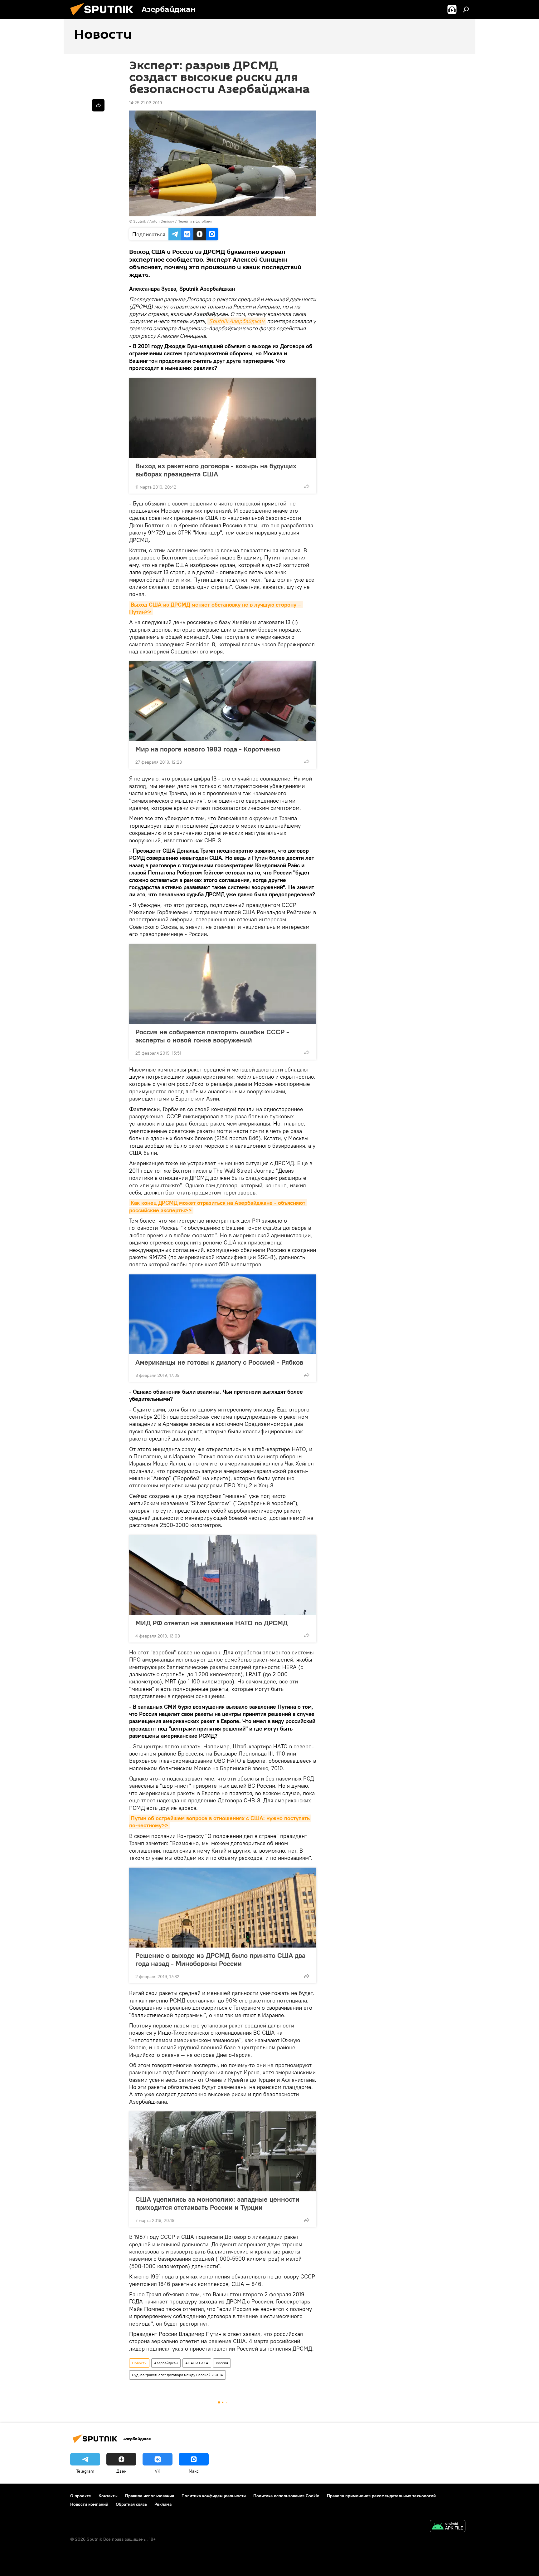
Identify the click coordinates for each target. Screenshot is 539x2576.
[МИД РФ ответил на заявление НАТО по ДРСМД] (223, 1575)
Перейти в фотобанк (195, 221)
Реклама (163, 2504)
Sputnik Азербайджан (237, 321)
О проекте (81, 2496)
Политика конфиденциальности (214, 2496)
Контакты (108, 2496)
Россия (222, 2363)
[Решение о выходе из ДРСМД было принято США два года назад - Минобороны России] (223, 1908)
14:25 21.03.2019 (146, 103)
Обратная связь (131, 2504)
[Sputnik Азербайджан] (104, 17)
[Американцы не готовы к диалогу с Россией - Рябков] (223, 1314)
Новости (139, 2363)
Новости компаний (89, 2504)
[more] (307, 486)
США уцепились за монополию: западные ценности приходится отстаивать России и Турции (217, 2203)
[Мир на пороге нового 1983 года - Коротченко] (223, 701)
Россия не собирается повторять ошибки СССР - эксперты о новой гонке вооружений (212, 1036)
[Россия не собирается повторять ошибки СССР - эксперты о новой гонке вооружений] (223, 984)
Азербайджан (166, 2363)
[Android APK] (448, 2527)
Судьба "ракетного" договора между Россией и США (177, 2375)
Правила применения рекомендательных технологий (381, 2496)
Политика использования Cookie (286, 2496)
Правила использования (150, 2496)
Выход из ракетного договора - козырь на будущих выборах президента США (216, 470)
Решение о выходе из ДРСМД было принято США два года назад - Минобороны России (220, 1959)
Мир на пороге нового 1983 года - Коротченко (208, 749)
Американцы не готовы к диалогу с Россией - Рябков (219, 1362)
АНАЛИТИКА (197, 2363)
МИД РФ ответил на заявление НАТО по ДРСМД (211, 1623)
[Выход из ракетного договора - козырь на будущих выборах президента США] (223, 418)
